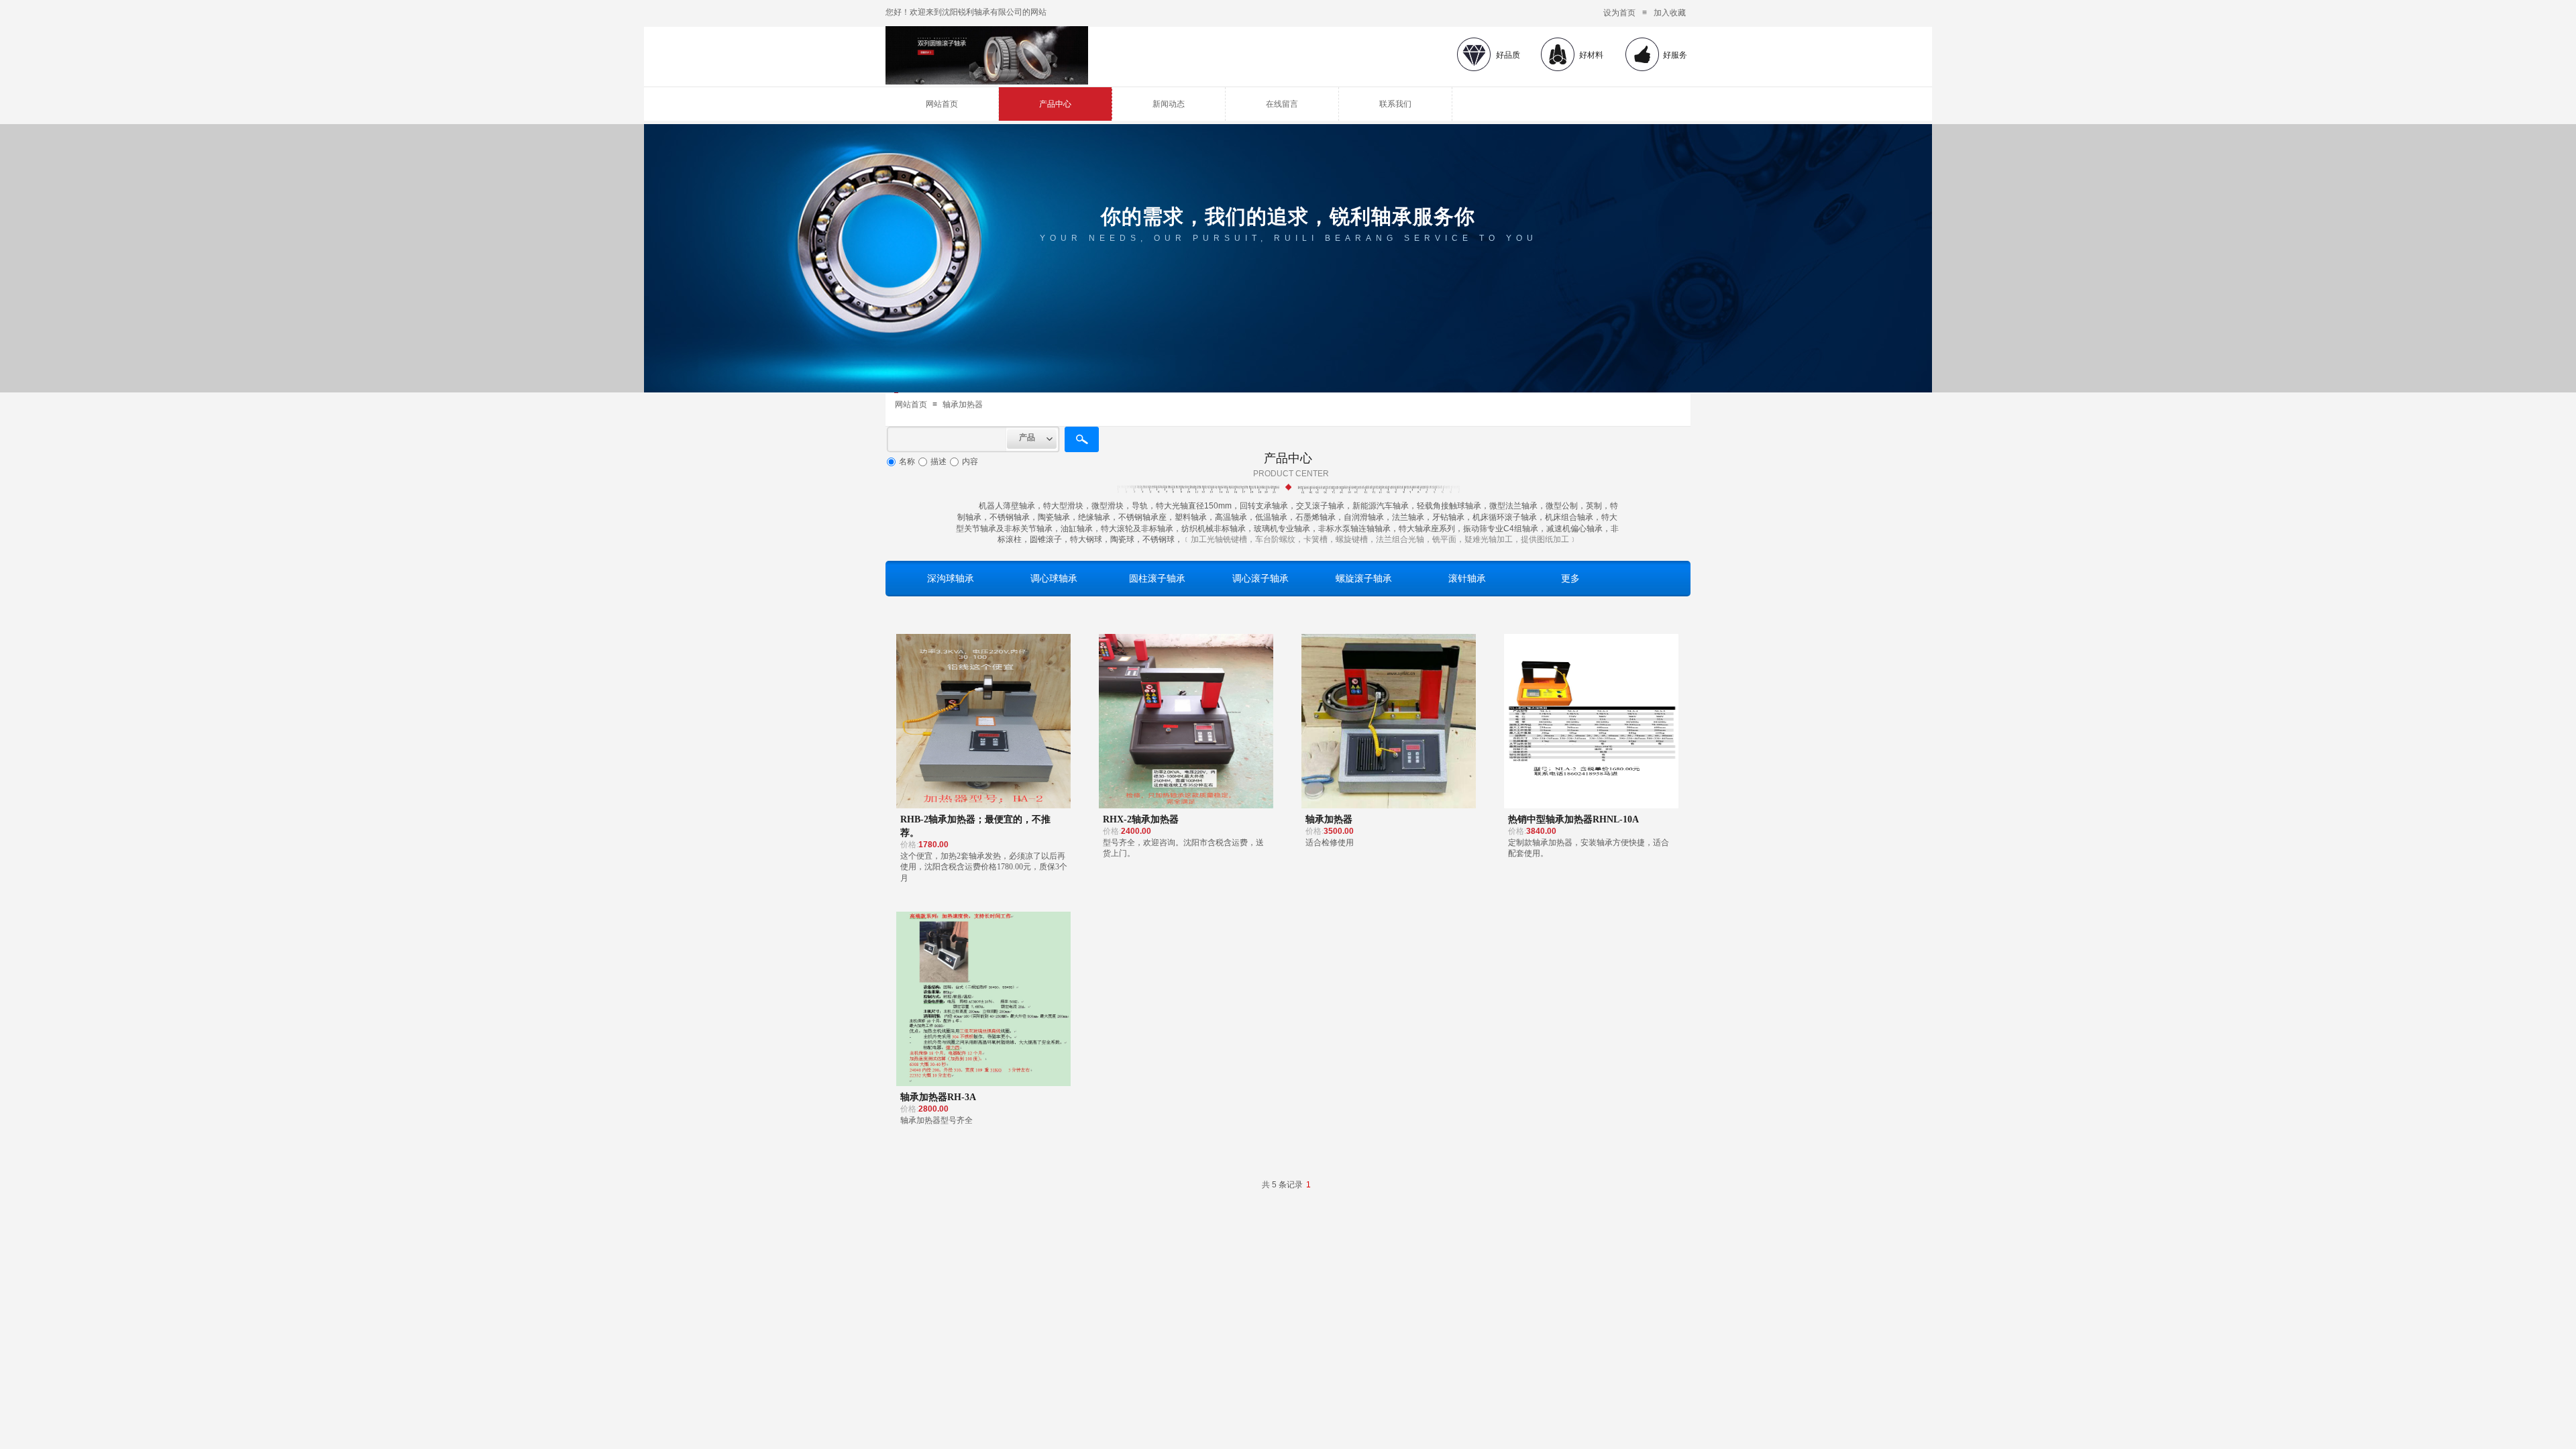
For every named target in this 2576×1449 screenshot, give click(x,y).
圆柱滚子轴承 (1157, 578)
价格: (909, 845)
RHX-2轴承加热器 (1141, 819)
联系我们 (1395, 104)
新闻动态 (1169, 104)
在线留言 (1282, 104)
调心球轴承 (1054, 578)
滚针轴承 (1467, 578)
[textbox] (947, 439)
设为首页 (1619, 13)
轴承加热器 (963, 405)
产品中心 (1055, 104)
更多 (1570, 578)
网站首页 (942, 104)
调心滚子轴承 (1260, 578)
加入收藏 (1670, 13)
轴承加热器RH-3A (938, 1097)
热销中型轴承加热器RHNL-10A (1573, 819)
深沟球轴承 (951, 578)
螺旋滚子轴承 (1364, 578)
